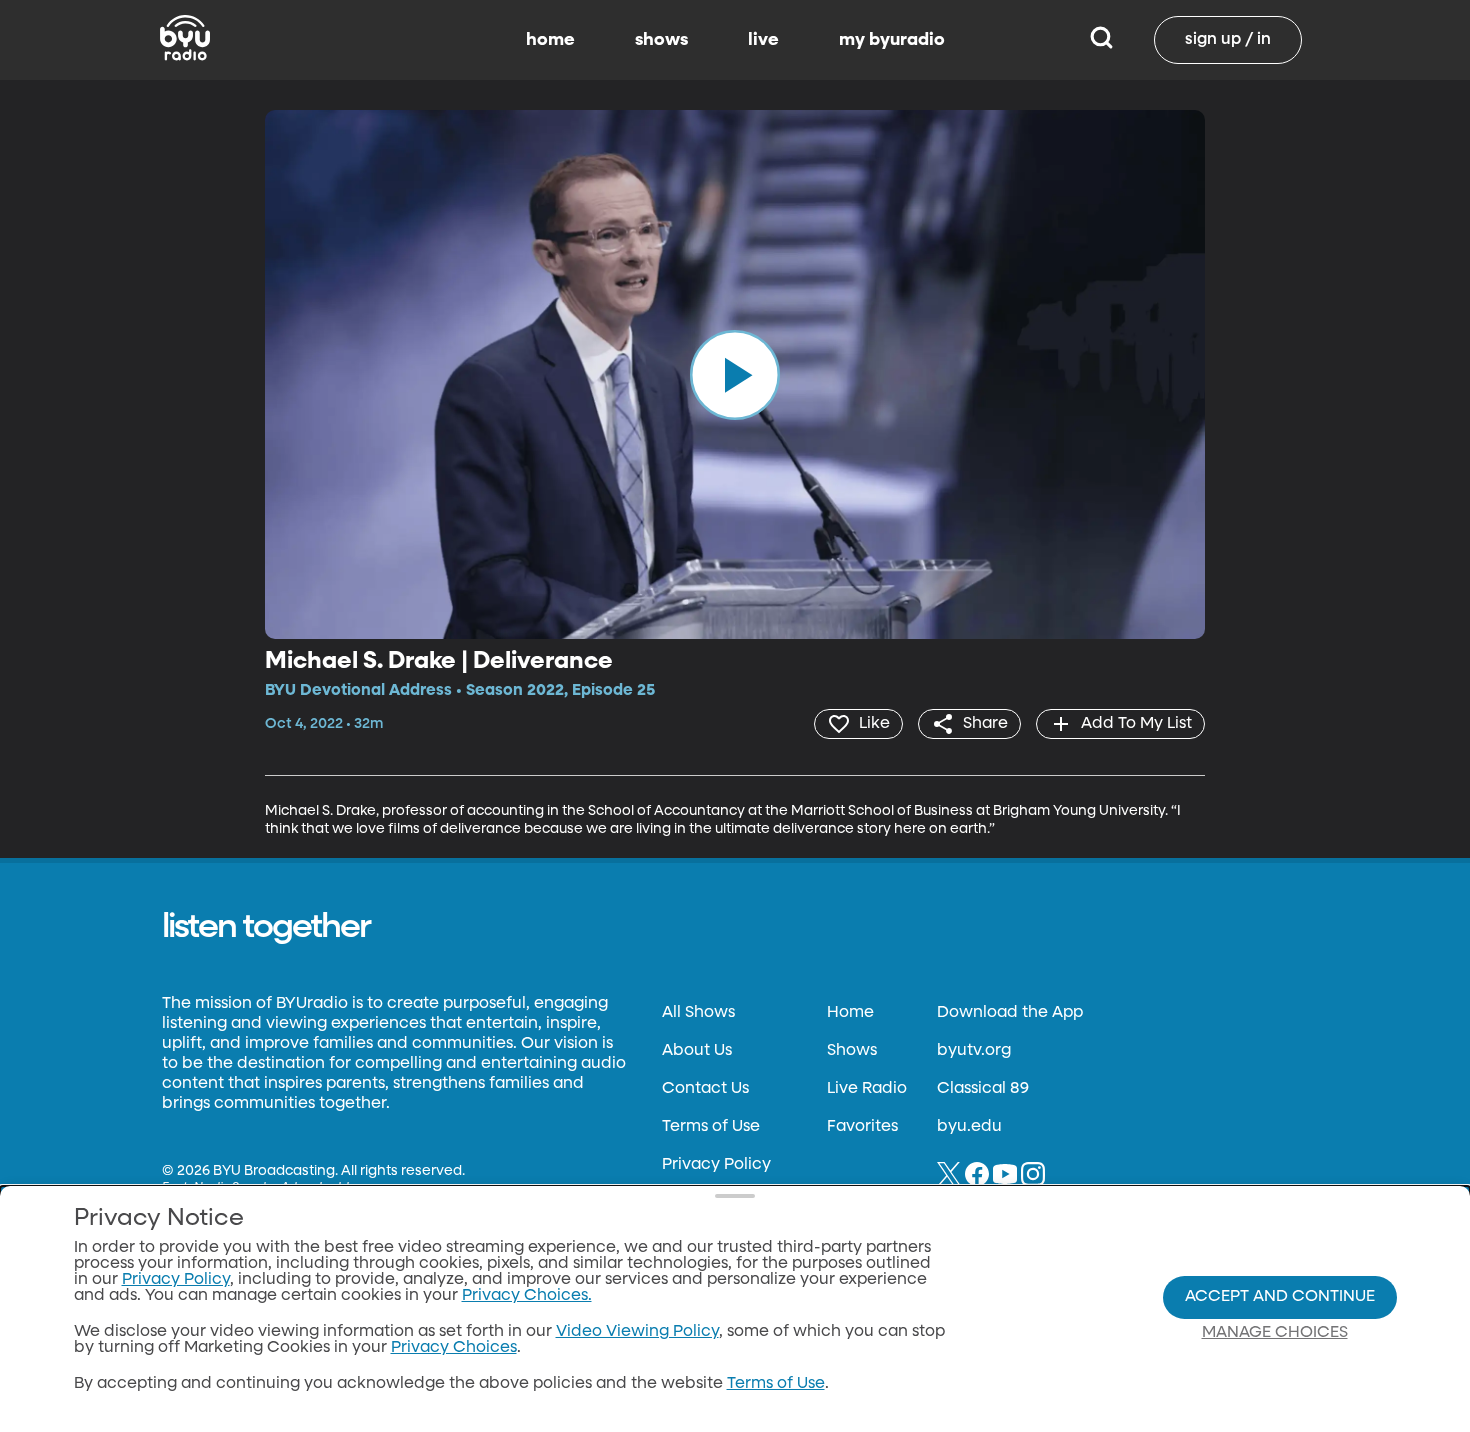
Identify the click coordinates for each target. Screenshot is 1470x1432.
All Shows (698, 1013)
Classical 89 (983, 1089)
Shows (852, 1051)
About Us (697, 1051)
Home (850, 1013)
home (550, 40)
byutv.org (974, 1051)
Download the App (1010, 1013)
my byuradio (892, 40)
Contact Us (705, 1089)
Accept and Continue (1280, 1297)
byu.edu (969, 1127)
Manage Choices (1275, 1333)
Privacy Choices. (527, 1296)
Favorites (862, 1127)
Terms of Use (711, 1127)
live (763, 40)
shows (661, 40)
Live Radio (867, 1089)
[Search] (1101, 40)
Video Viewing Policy (637, 1332)
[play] (735, 374)
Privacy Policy (716, 1165)
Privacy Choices (454, 1348)
